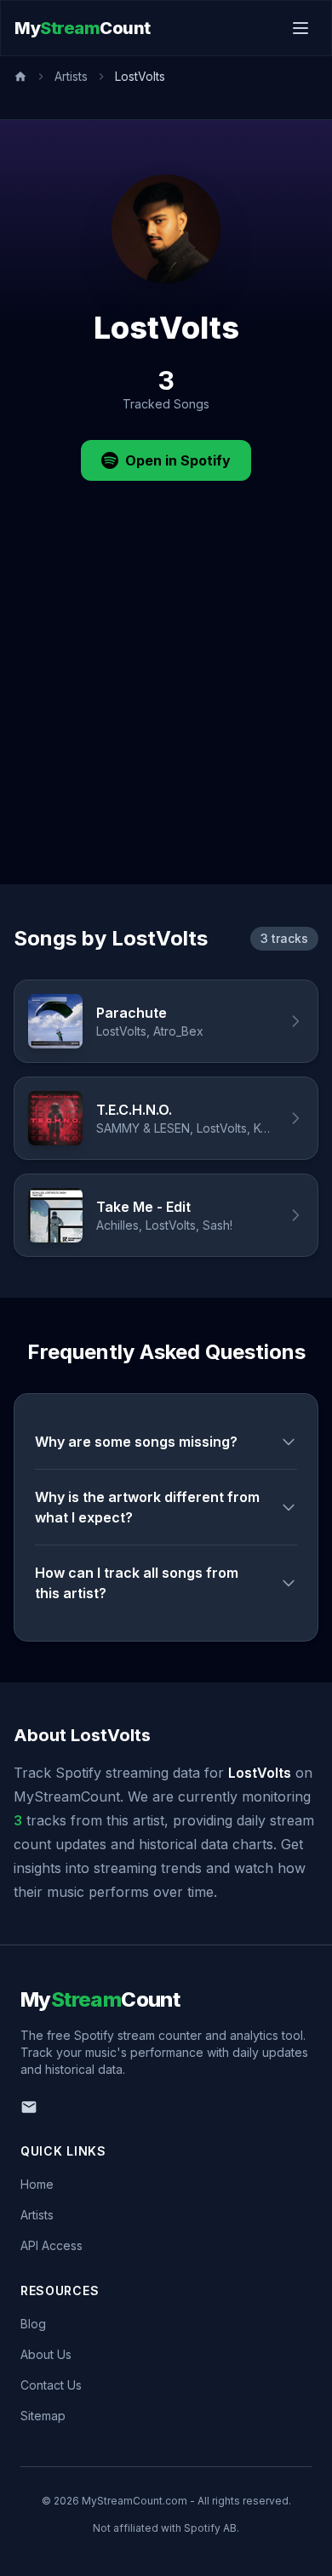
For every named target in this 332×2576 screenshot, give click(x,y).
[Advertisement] (166, 710)
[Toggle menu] (301, 28)
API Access (52, 2245)
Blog (33, 2324)
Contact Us (51, 2385)
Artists (71, 76)
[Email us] (29, 2107)
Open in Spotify (178, 460)
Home (37, 2184)
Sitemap (43, 2416)
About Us (46, 2354)
